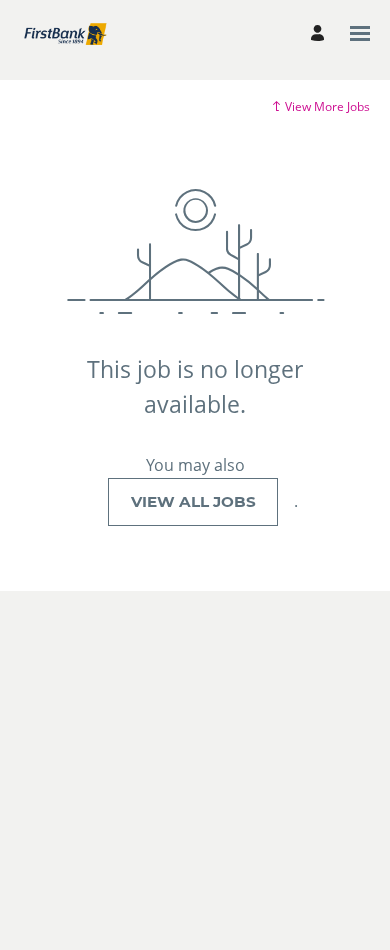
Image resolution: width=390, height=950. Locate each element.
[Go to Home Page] (65, 33)
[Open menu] (360, 33)
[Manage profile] (320, 33)
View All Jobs (193, 501)
